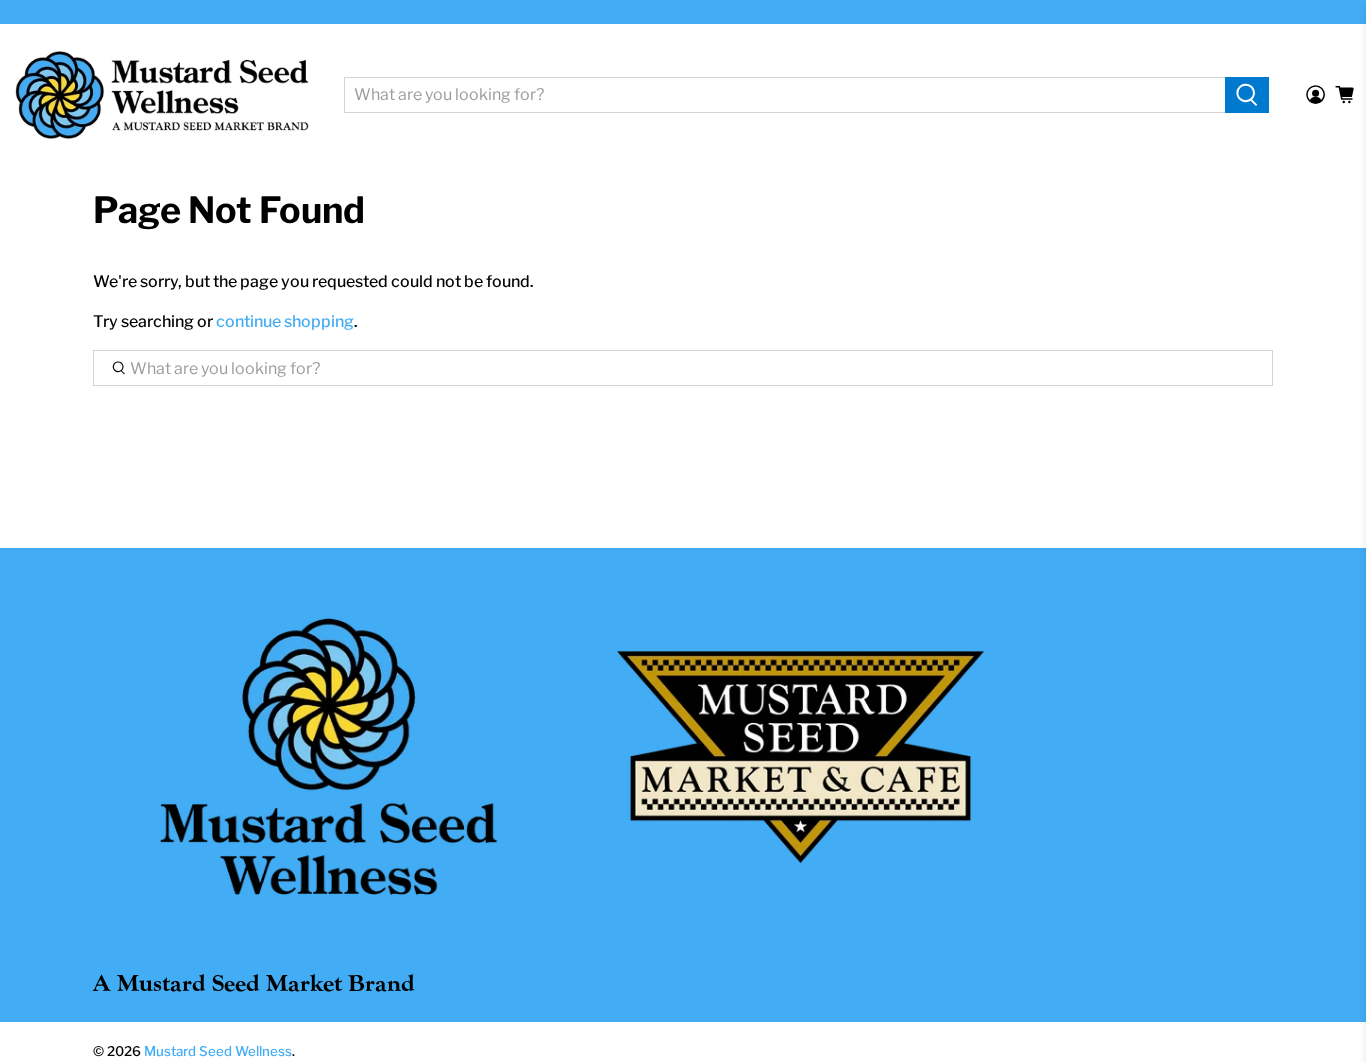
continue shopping (285, 321)
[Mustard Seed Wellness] (162, 95)
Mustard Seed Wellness (218, 1051)
